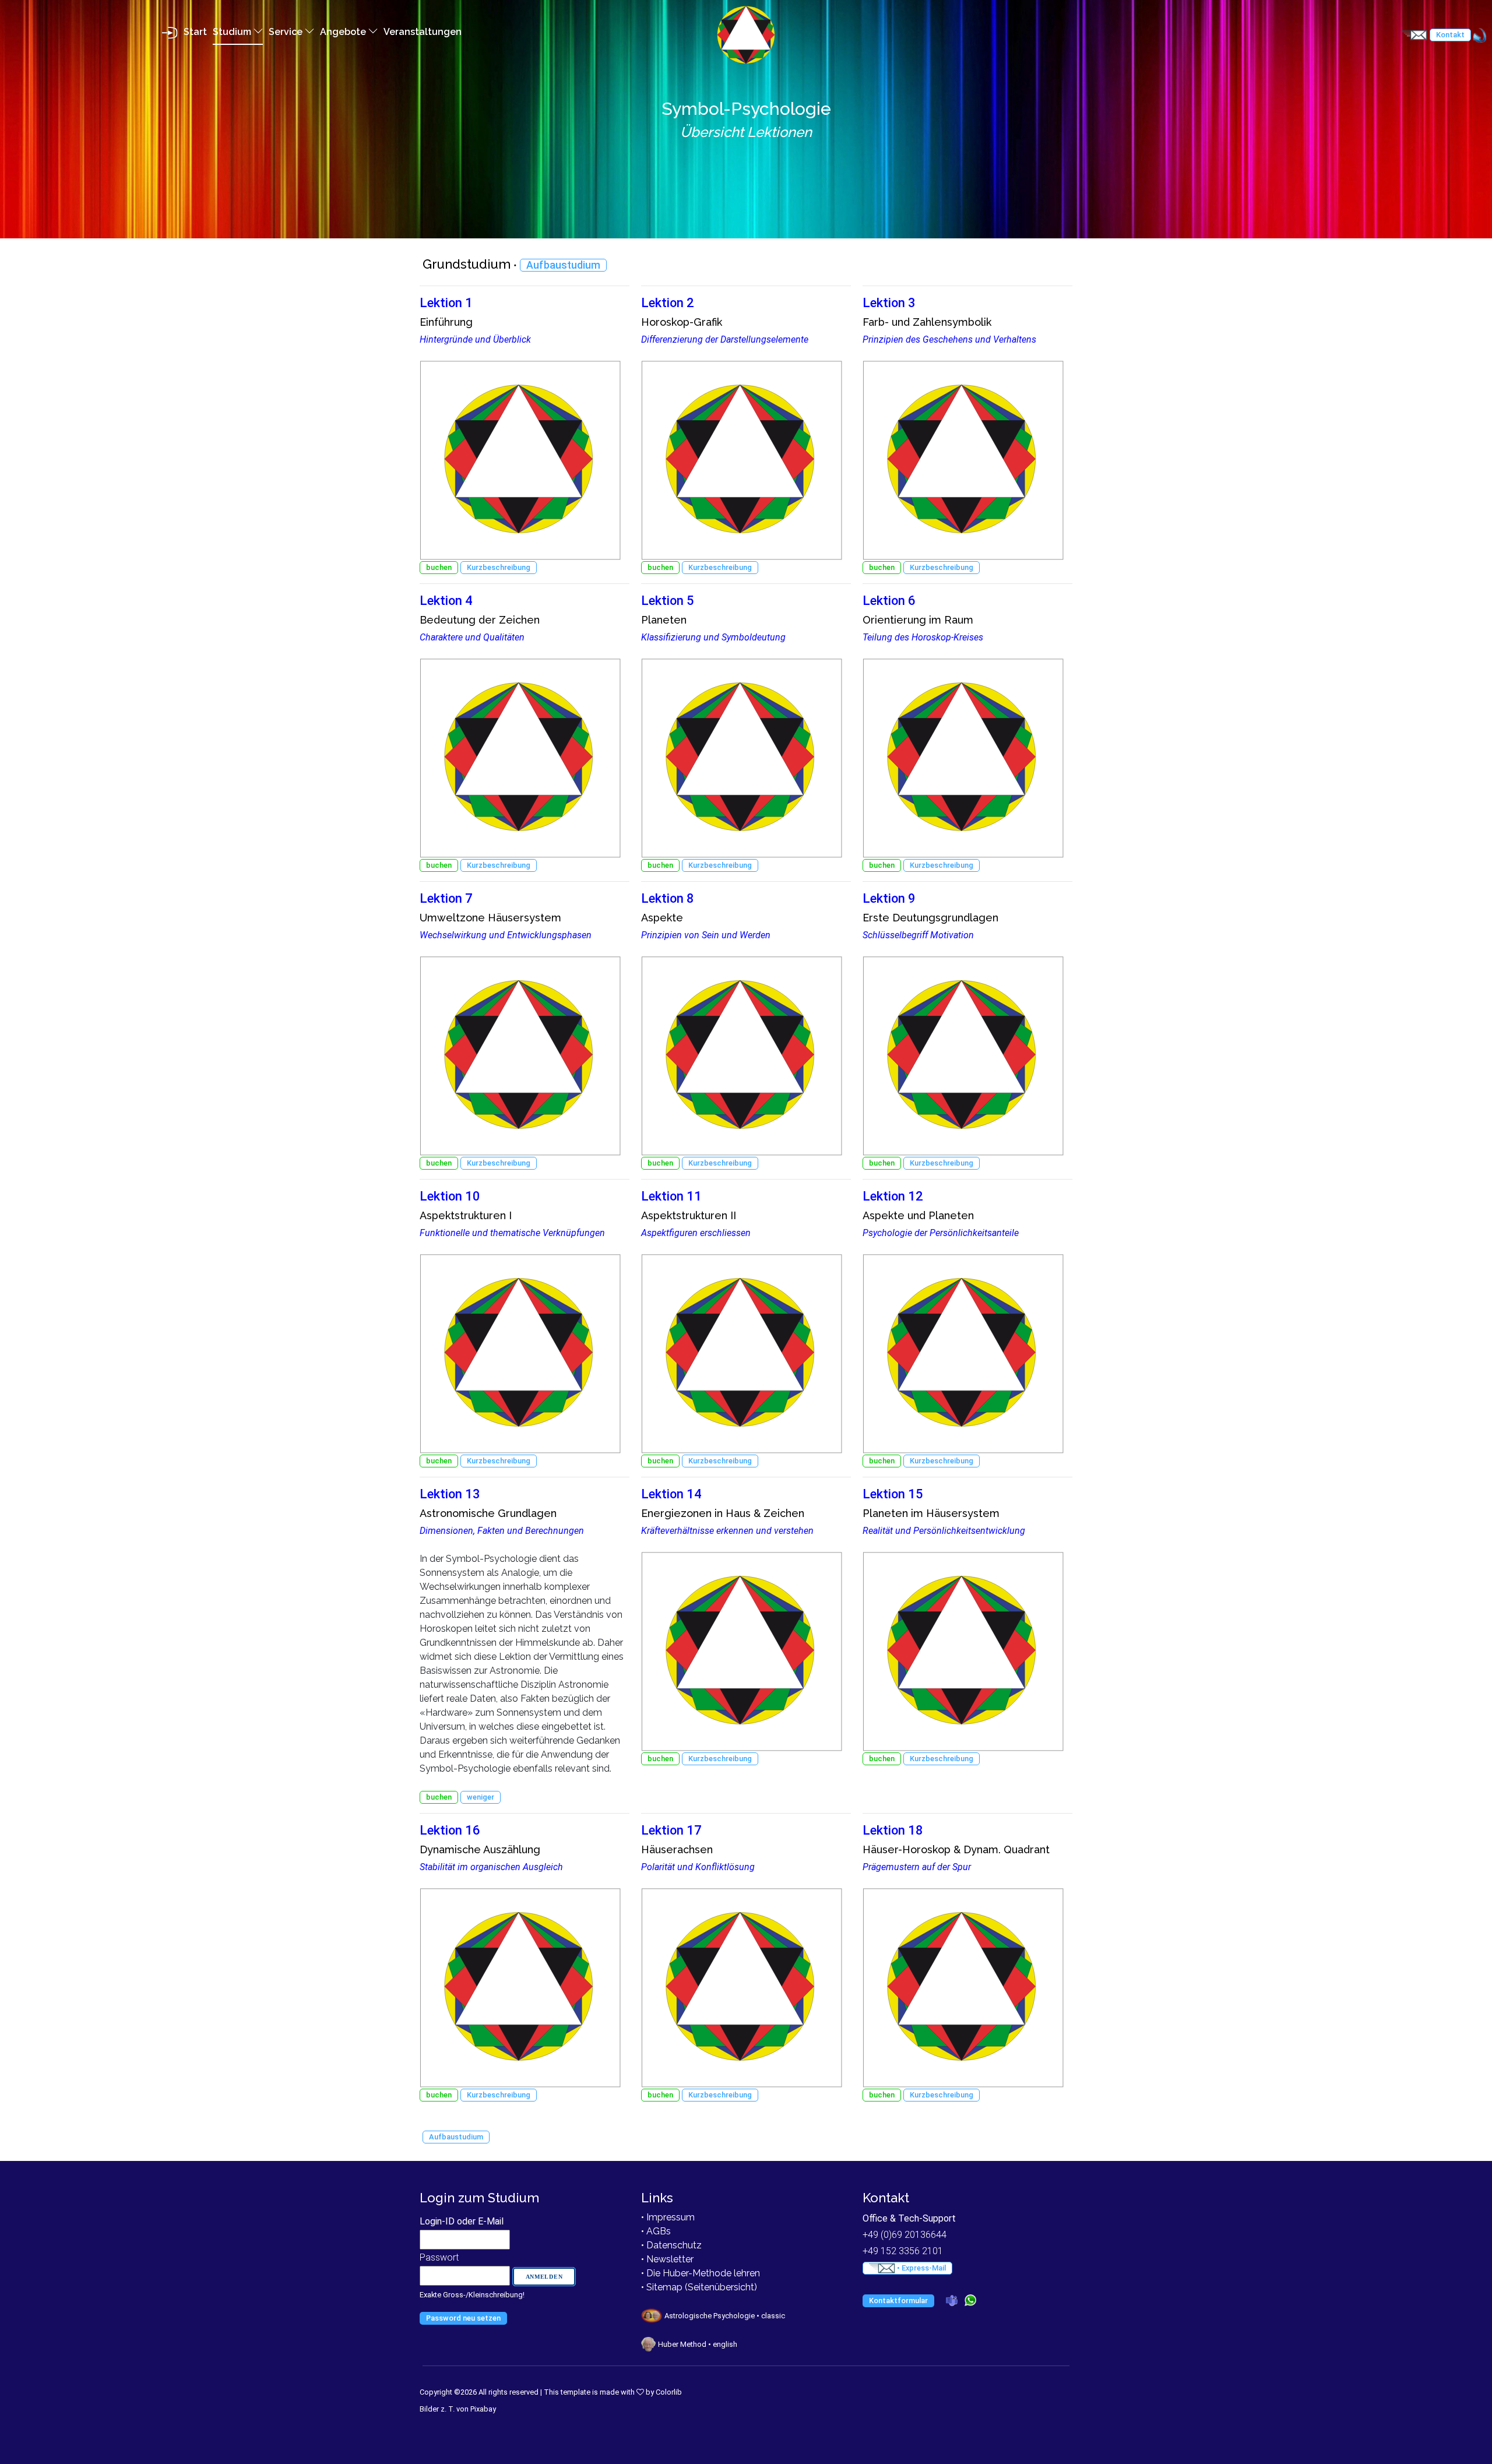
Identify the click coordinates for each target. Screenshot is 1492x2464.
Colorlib (669, 2392)
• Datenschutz (671, 2245)
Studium (233, 32)
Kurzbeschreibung (499, 567)
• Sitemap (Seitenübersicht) (699, 2287)
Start (195, 32)
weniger (481, 1797)
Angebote (344, 32)
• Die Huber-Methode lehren (701, 2273)
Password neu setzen (463, 2318)
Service (287, 32)
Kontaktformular (898, 2301)
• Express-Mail (921, 2268)
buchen (439, 567)
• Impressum (668, 2217)
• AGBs (656, 2231)
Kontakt (1450, 35)
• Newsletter (667, 2259)
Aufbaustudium (563, 265)
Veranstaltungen (423, 32)
